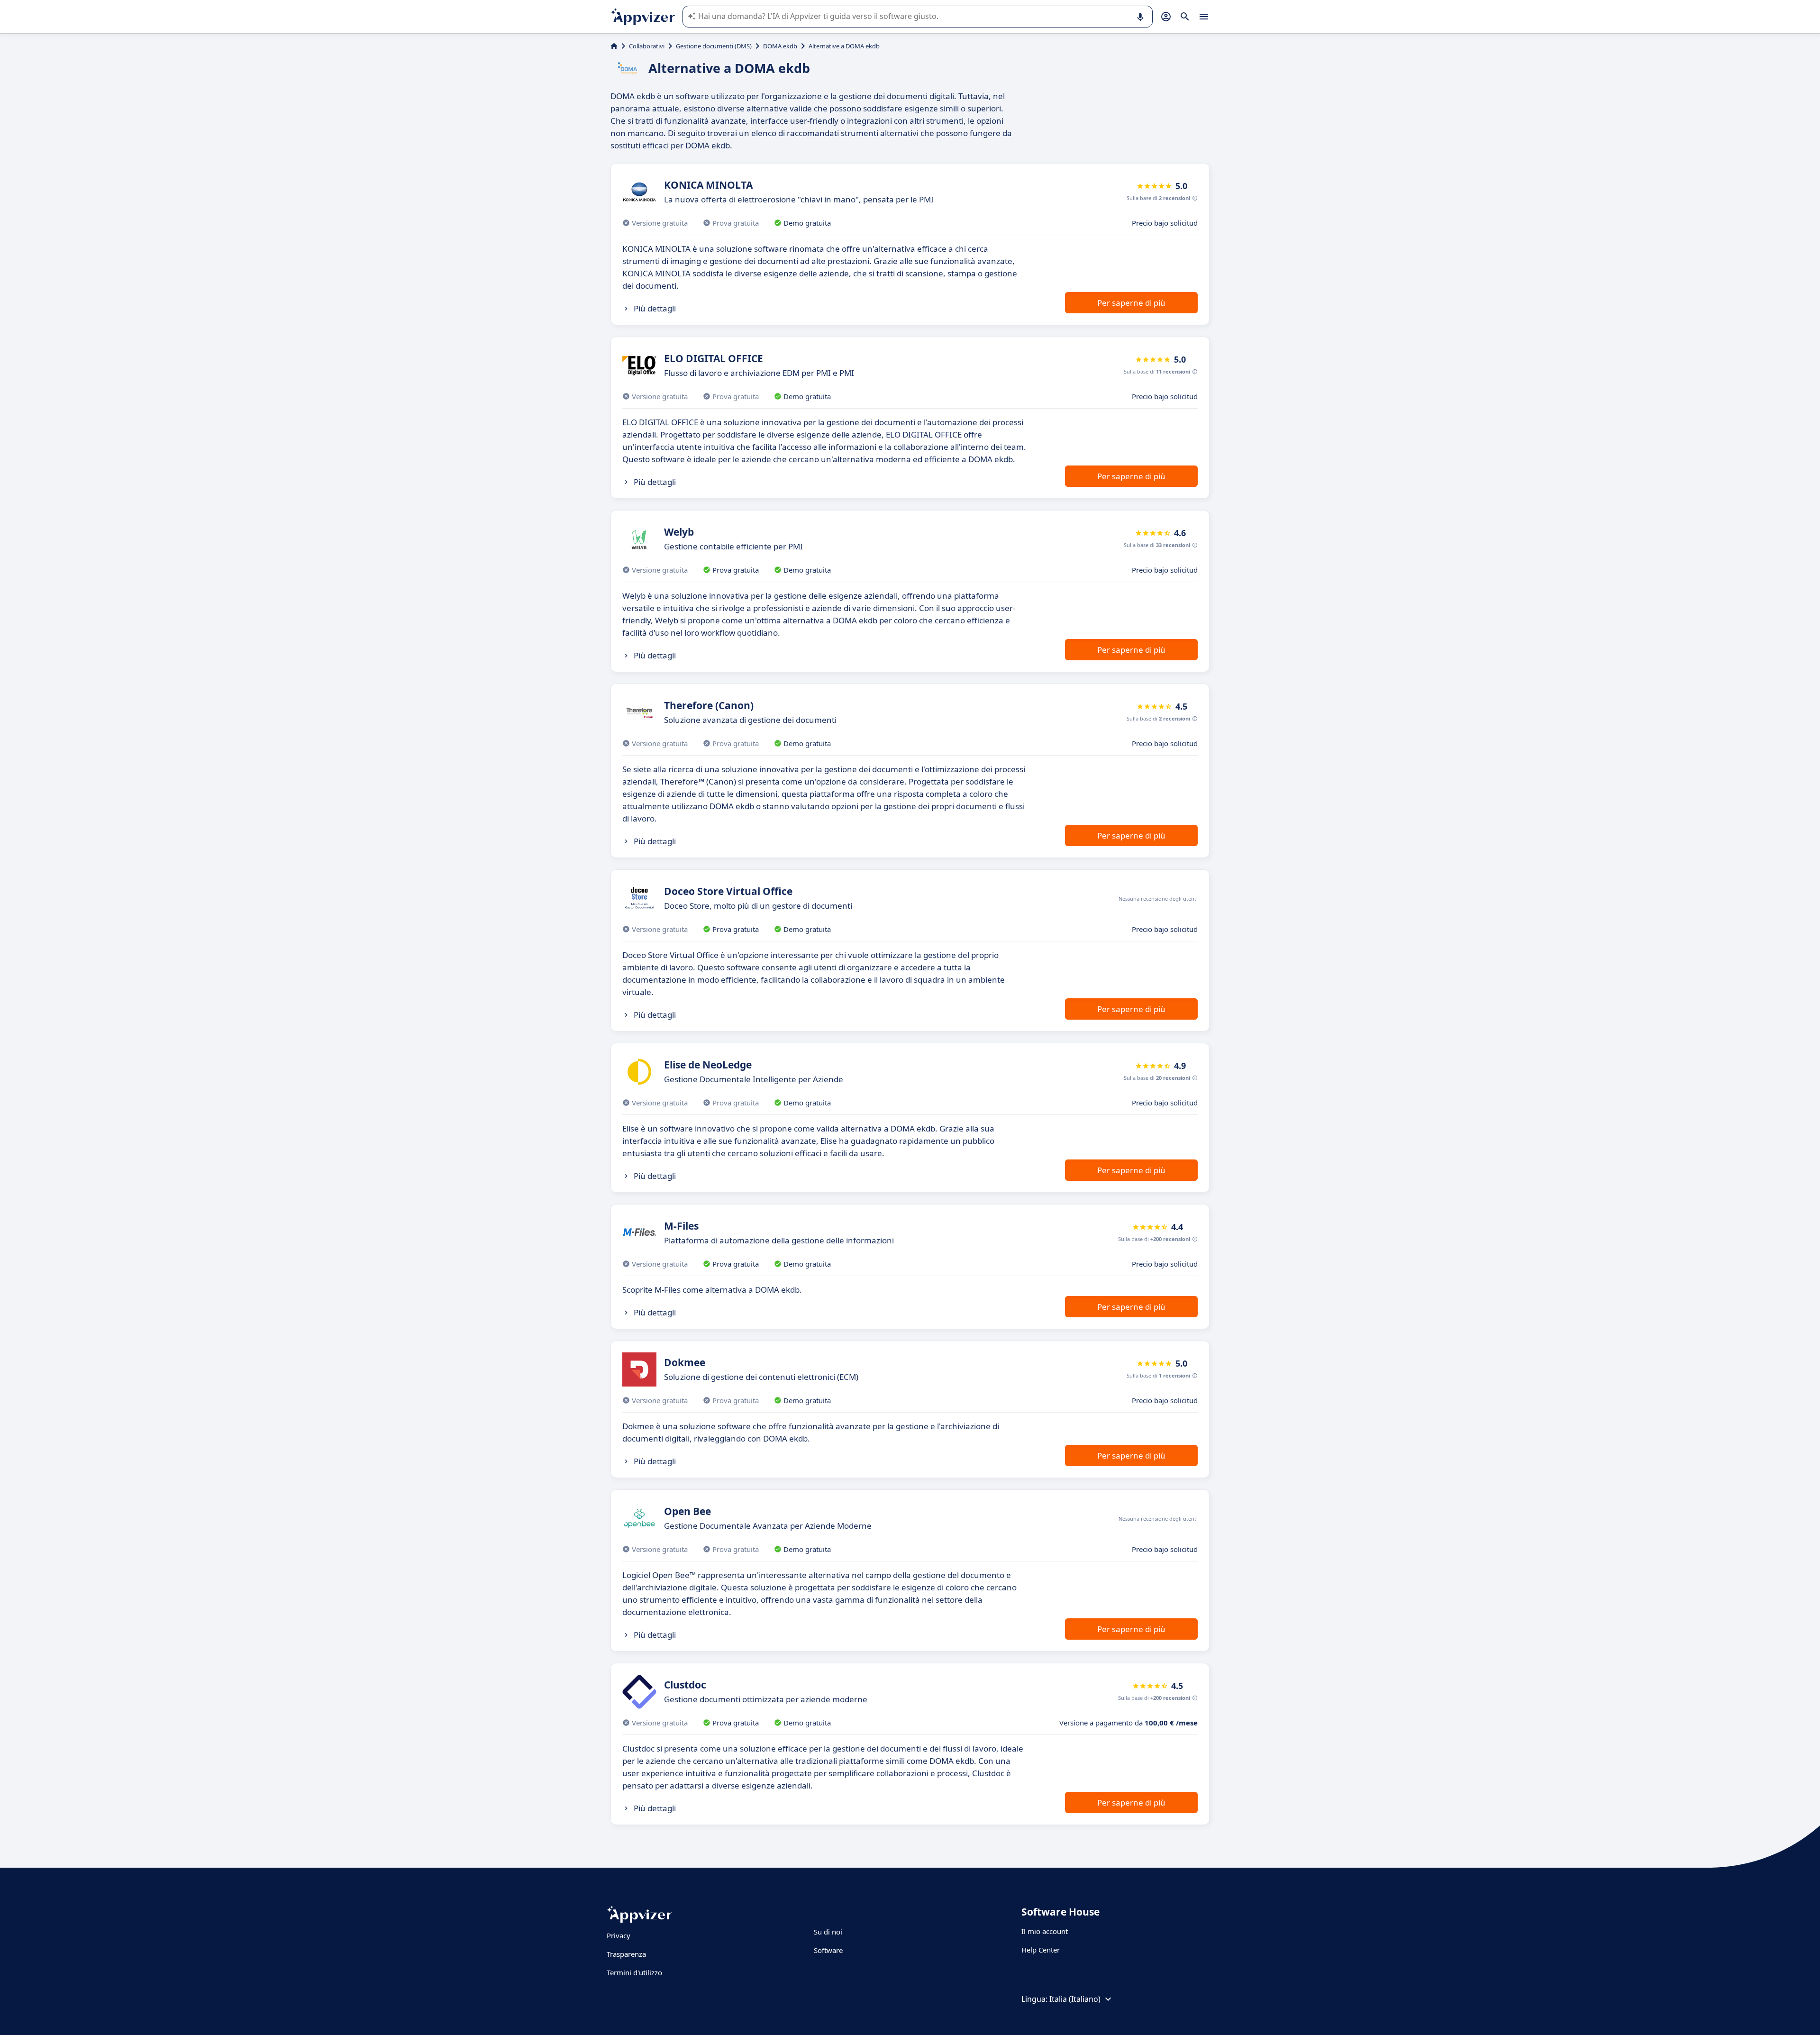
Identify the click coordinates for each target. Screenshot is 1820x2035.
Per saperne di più (1131, 303)
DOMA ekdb (780, 46)
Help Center (1041, 1950)
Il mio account (1045, 1931)
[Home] (614, 46)
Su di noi (828, 1932)
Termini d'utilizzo (634, 1972)
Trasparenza (626, 1954)
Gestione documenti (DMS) (714, 46)
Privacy (619, 1935)
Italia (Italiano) (1075, 1999)
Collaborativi (647, 46)
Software (828, 1950)
